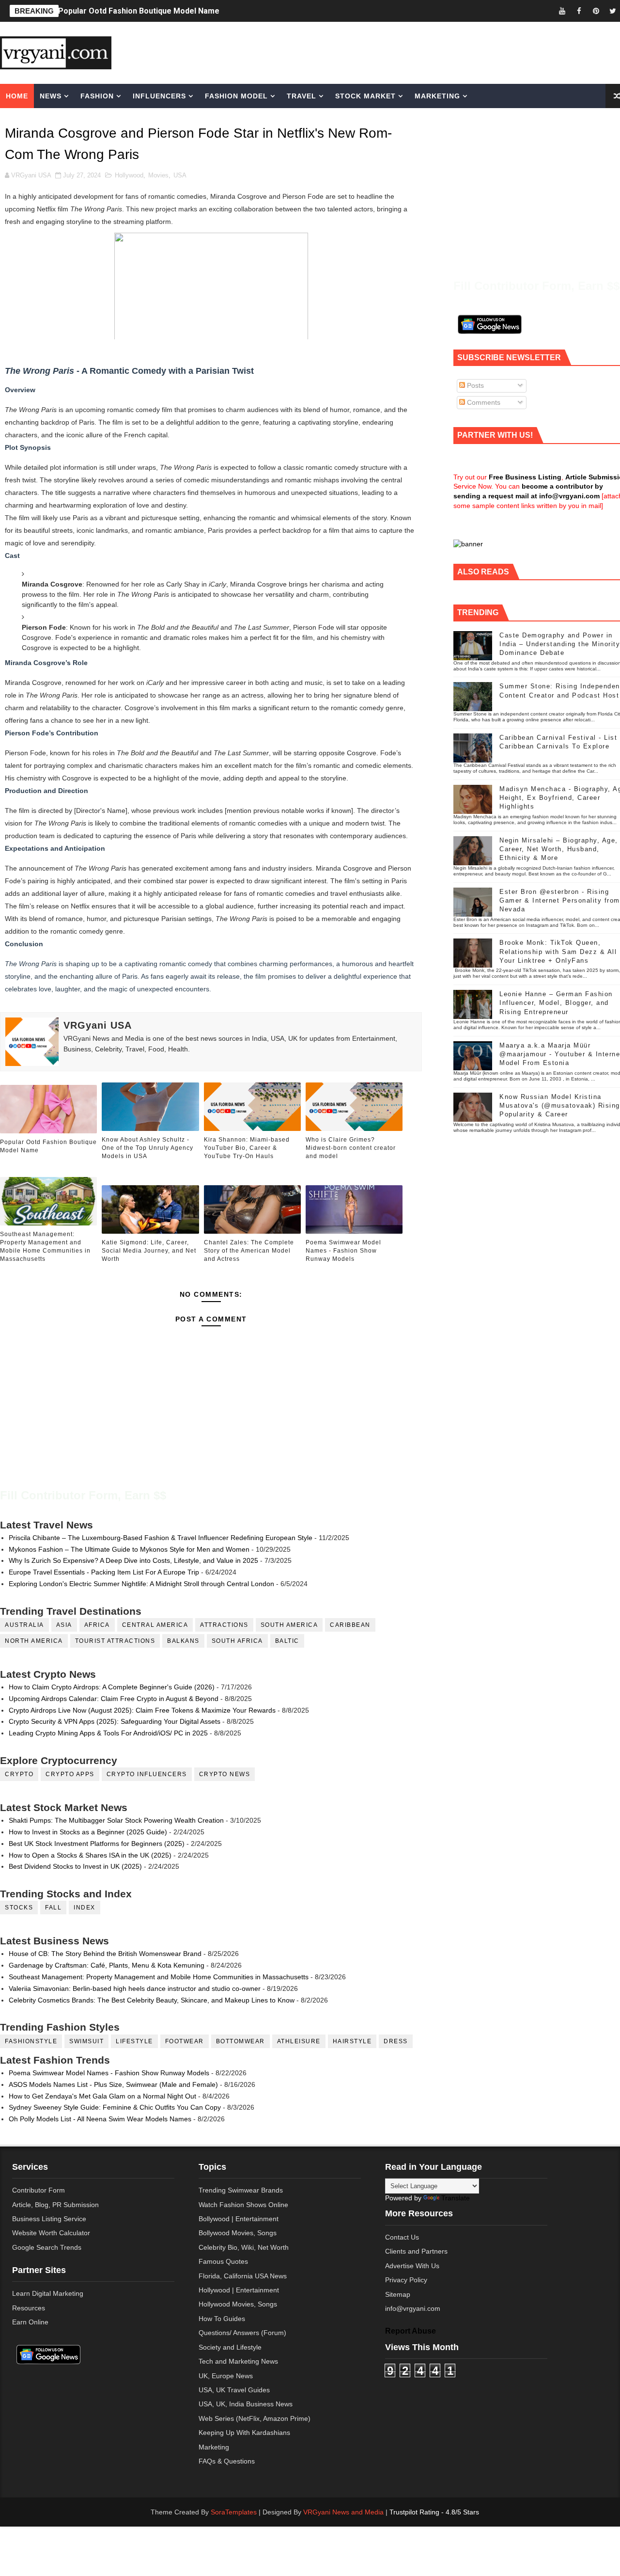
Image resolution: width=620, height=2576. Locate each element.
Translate (456, 2198)
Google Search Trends (47, 2247)
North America (34, 1641)
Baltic (287, 1641)
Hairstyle (352, 2041)
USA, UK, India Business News (246, 2404)
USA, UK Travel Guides (234, 2390)
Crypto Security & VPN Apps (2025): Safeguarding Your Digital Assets (115, 1721)
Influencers (159, 96)
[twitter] (613, 11)
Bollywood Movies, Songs (238, 2233)
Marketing (437, 96)
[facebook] (579, 11)
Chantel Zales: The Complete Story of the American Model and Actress (249, 1251)
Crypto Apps (70, 1774)
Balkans (183, 1641)
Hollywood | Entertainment (239, 2290)
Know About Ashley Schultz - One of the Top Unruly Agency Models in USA (147, 1148)
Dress (396, 2041)
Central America (155, 1625)
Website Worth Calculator (51, 2233)
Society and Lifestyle (230, 2347)
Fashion (97, 96)
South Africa (237, 1641)
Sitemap (398, 2294)
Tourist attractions (115, 1641)
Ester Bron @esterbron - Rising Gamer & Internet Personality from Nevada (560, 900)
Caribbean (350, 1625)
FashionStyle (31, 2041)
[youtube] (562, 11)
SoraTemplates (234, 2512)
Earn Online (30, 2322)
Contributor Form (39, 2190)
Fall (53, 1908)
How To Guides (222, 2319)
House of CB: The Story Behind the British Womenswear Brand (105, 1954)
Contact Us (402, 2237)
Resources (29, 2308)
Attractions (224, 1625)
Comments (483, 402)
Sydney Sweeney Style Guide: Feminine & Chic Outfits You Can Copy (115, 2107)
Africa (97, 1625)
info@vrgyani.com (413, 2308)
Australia (24, 1625)
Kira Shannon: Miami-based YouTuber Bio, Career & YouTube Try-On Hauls (247, 1148)
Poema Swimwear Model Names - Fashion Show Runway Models (343, 1251)
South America (289, 1625)
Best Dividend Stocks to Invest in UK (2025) (75, 1866)
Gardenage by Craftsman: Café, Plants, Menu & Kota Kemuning (107, 1965)
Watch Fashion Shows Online (243, 2205)
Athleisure (299, 2041)
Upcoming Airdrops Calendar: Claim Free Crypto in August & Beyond (114, 1699)
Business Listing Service (49, 2219)
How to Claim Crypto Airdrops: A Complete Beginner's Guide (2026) (112, 1687)
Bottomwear (240, 2041)
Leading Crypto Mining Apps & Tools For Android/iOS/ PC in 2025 (108, 1733)
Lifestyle (134, 2041)
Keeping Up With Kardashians (244, 2433)
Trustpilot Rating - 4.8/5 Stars (434, 2512)
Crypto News (225, 1774)
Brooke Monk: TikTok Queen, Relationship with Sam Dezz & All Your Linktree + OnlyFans (558, 951)
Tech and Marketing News (238, 2361)
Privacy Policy (406, 2280)
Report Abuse (411, 2331)
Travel (302, 96)
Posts (474, 385)
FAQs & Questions (227, 2461)
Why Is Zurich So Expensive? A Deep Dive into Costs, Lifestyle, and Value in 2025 (133, 1560)
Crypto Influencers (147, 1774)
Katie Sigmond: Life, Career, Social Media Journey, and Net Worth (149, 1251)
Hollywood (129, 175)
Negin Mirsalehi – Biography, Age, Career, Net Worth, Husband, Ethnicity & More (559, 849)
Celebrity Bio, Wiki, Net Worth (244, 2247)
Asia (64, 1625)
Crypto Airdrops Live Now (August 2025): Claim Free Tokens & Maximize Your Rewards (142, 1710)
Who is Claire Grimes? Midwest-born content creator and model (351, 1148)
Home (17, 96)
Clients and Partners (416, 2251)
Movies (158, 175)
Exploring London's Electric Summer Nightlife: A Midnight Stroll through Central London (141, 1584)
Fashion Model (236, 96)
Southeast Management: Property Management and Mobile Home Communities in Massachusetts (45, 1246)
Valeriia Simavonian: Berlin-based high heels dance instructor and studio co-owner (135, 1988)
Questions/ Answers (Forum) (242, 2333)
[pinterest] (596, 11)
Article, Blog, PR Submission (55, 2205)
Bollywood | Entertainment (239, 2219)
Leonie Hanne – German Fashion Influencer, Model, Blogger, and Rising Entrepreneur (556, 1003)
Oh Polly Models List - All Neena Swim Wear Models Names (100, 2119)
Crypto (19, 1774)
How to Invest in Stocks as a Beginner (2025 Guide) (88, 1832)
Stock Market (365, 96)
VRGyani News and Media (343, 2512)
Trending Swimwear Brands (241, 2190)
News (51, 96)
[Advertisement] (389, 52)
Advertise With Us (412, 2266)
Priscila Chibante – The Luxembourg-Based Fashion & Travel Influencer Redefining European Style (161, 1538)
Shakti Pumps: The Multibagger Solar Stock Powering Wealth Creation (116, 1820)
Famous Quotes (223, 2261)
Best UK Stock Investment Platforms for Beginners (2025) (97, 1844)
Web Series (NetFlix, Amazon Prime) (255, 2418)
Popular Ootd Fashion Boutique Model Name (139, 11)
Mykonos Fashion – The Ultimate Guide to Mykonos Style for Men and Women (129, 1549)
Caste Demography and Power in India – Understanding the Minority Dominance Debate (560, 644)
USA (180, 175)
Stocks (19, 1908)
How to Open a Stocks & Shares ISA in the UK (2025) (90, 1855)
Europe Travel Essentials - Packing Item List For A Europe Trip (104, 1572)
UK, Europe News (226, 2376)
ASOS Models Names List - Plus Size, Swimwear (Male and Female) (113, 2084)
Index (85, 1908)
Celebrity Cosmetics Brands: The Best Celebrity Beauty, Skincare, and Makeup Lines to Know (152, 2000)
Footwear (185, 2041)
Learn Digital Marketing (48, 2293)
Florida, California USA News (243, 2276)
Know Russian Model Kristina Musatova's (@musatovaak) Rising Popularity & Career (560, 1105)
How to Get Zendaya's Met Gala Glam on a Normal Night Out (102, 2096)
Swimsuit (86, 2041)
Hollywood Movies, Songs (238, 2304)
